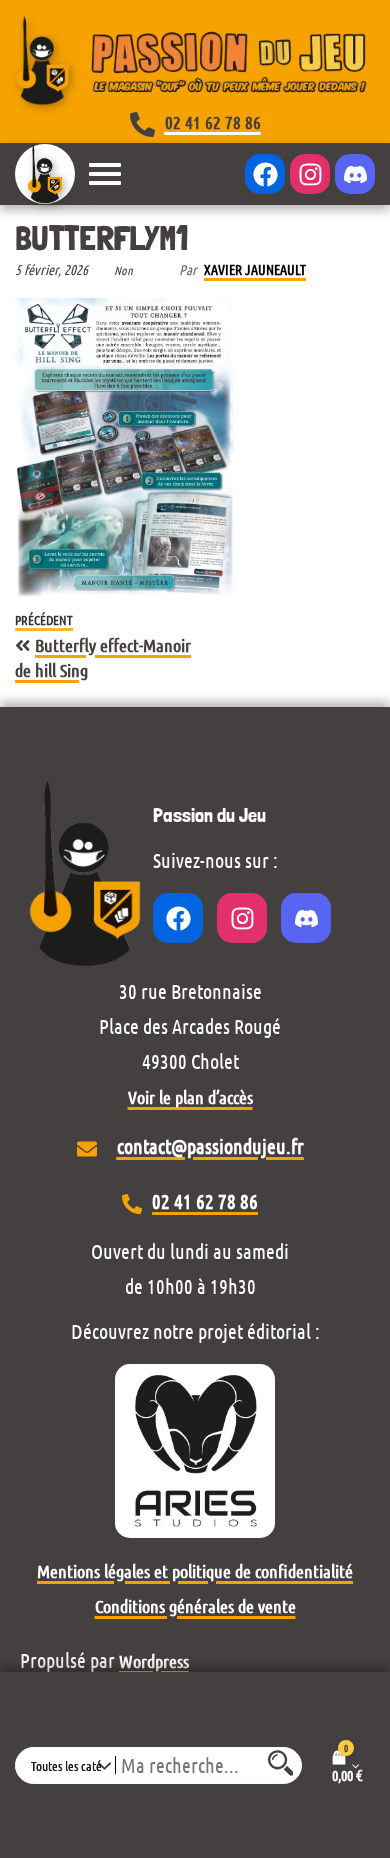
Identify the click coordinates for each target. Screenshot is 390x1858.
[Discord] (355, 174)
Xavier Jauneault (255, 269)
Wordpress (154, 1661)
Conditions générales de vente (195, 1606)
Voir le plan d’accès (190, 1097)
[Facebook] (265, 174)
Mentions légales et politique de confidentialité (195, 1571)
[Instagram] (310, 174)
